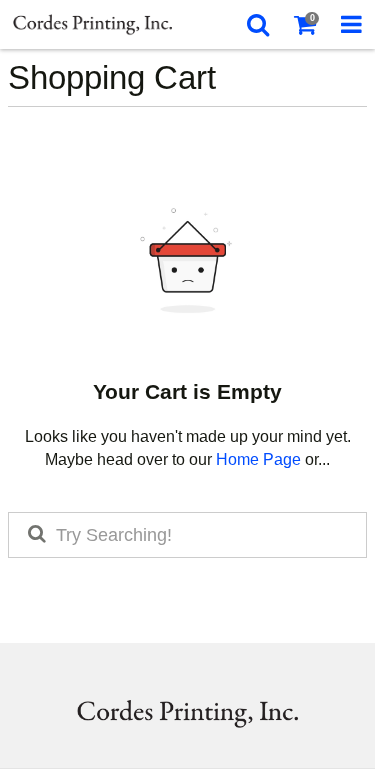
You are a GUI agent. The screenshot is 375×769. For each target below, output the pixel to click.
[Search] (257, 24)
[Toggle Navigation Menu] (351, 24)
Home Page (258, 459)
